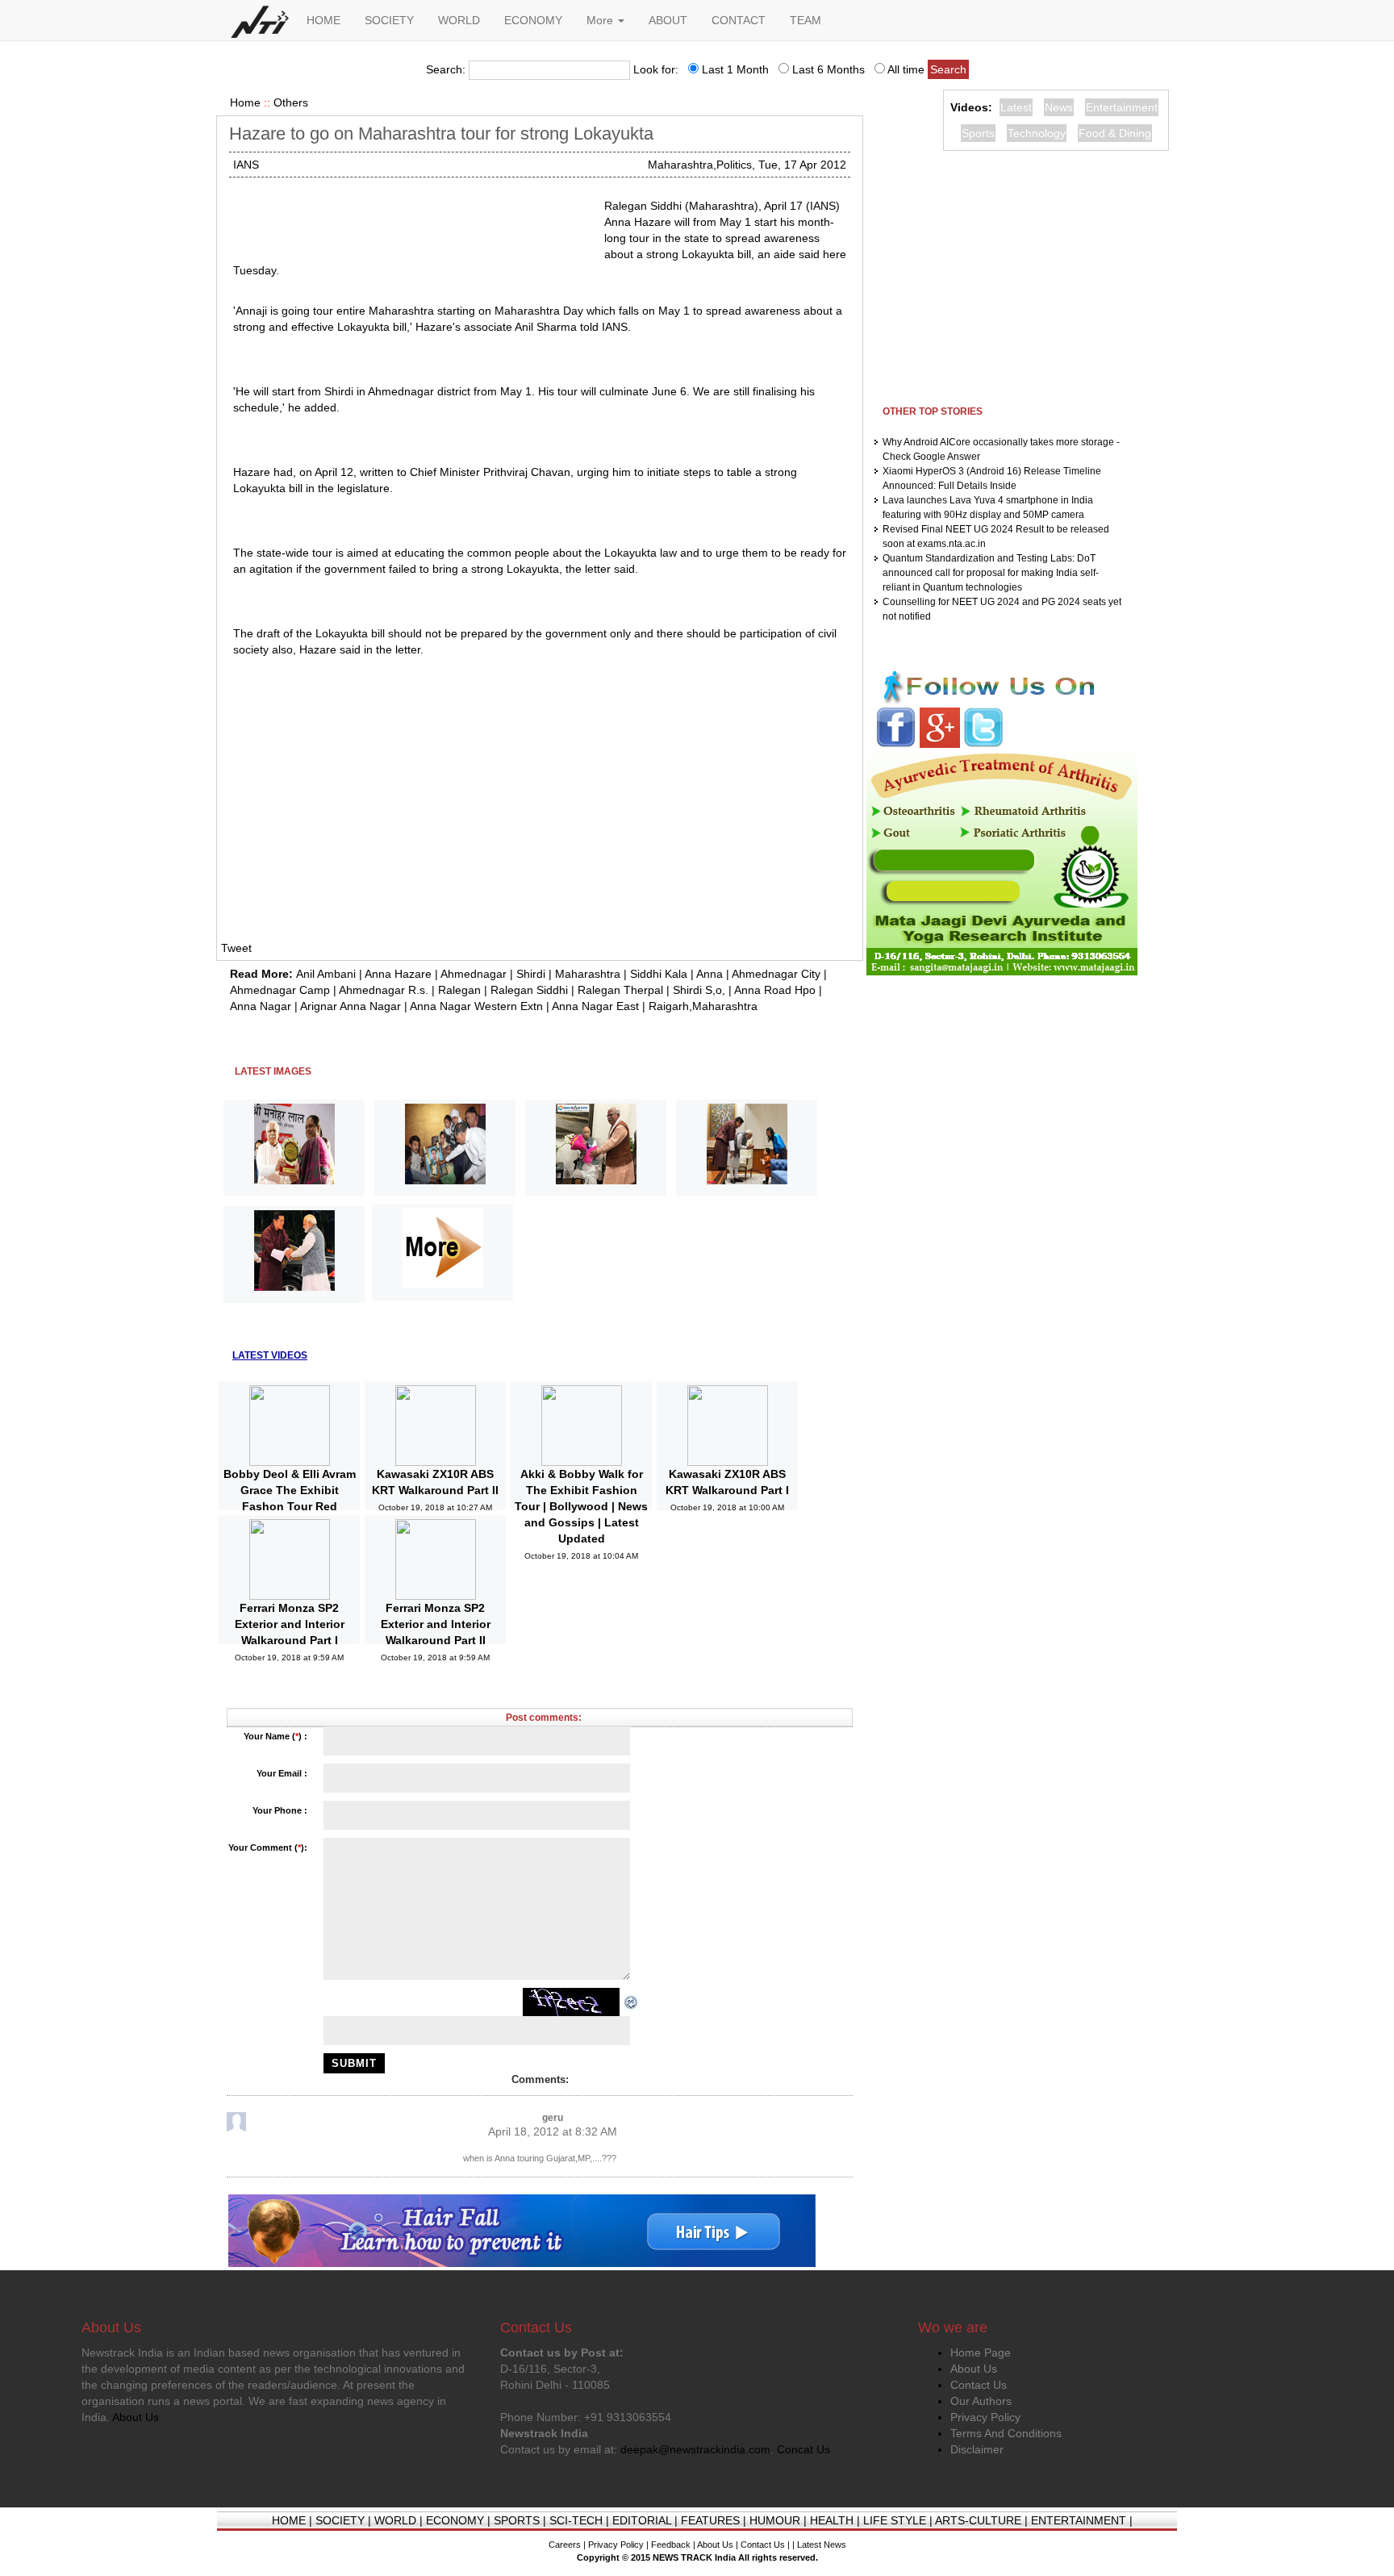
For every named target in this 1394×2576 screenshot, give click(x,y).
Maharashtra (588, 974)
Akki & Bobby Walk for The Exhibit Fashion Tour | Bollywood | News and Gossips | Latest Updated (581, 1506)
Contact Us (979, 2385)
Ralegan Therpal (620, 990)
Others (291, 102)
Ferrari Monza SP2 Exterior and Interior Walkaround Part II (436, 1624)
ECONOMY (533, 20)
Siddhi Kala (659, 974)
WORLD (459, 20)
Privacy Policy (985, 2417)
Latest (1016, 107)
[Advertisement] (412, 218)
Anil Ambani (326, 974)
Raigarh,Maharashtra (703, 1006)
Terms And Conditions (1006, 2433)
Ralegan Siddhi (529, 990)
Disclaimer (977, 2449)
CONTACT (739, 20)
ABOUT (668, 20)
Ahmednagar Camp (280, 990)
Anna (710, 974)
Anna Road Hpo (775, 990)
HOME (323, 20)
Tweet (236, 948)
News (1059, 107)
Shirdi (531, 974)
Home (245, 102)
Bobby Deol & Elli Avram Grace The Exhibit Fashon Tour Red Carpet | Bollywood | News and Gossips (290, 1506)
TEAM (806, 20)
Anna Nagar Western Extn (476, 1006)
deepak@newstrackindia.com (695, 2449)
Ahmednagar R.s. (384, 990)
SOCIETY (389, 20)
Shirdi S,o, (699, 990)
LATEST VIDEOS (270, 1355)
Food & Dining (1115, 133)
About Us (974, 2369)
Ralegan (459, 990)
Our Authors (981, 2401)
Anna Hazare (398, 974)
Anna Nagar (261, 1006)
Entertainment (1122, 107)
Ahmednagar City (776, 974)
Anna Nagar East (595, 1006)
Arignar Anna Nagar (351, 1006)
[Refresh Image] (632, 2002)
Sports (978, 133)
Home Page (981, 2353)
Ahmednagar (474, 974)
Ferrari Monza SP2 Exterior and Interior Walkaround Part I (290, 1624)
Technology (1037, 133)
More (601, 20)
